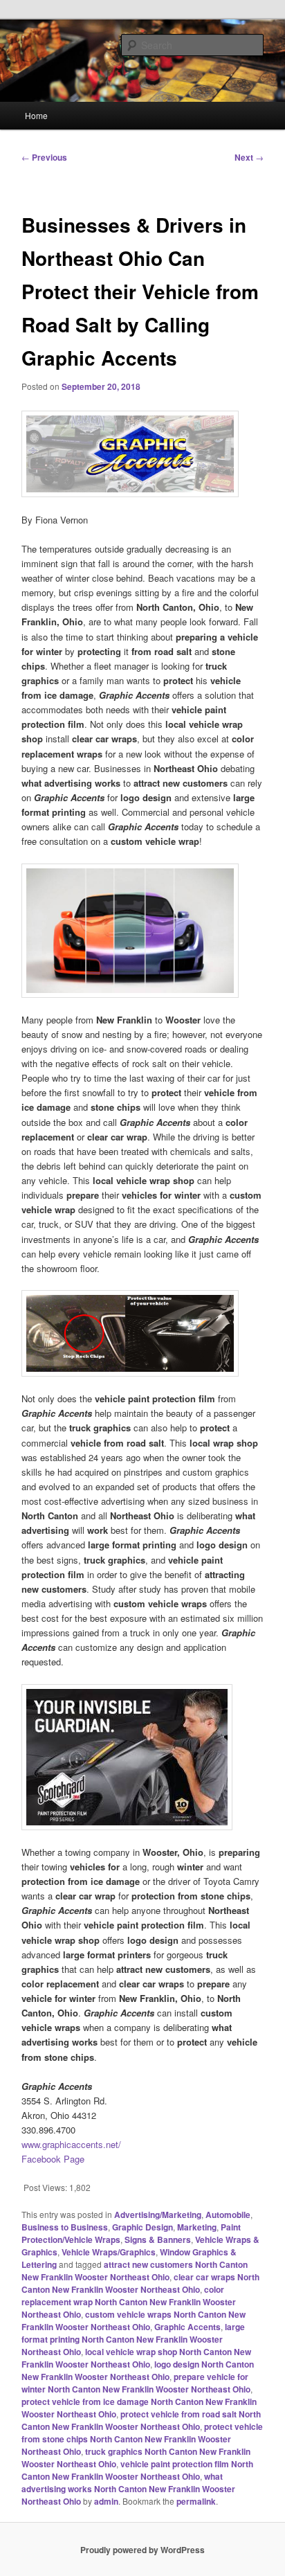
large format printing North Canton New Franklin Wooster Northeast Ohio (133, 2339)
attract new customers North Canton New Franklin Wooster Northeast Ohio (135, 2271)
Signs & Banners (158, 2239)
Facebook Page (53, 2159)
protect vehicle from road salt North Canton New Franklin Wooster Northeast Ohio (141, 2420)
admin (106, 2501)
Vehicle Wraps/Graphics (109, 2252)
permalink (196, 2501)
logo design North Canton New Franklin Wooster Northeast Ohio (138, 2370)
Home (36, 115)
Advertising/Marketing (158, 2215)
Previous (44, 157)
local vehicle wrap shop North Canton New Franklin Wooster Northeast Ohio (136, 2358)
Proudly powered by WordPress (142, 2550)
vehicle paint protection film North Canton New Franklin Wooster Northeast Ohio (137, 2470)
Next (249, 157)
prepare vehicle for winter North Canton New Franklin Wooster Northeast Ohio (136, 2383)
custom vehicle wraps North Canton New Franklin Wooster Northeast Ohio (134, 2320)
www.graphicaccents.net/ (71, 2144)
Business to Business (65, 2227)
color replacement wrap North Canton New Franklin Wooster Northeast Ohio (129, 2302)
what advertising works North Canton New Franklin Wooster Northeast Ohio (128, 2489)
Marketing (197, 2227)
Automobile (228, 2215)
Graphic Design (142, 2227)
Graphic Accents (187, 2327)
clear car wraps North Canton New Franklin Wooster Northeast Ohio (140, 2283)
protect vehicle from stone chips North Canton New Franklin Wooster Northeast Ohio (142, 2439)
